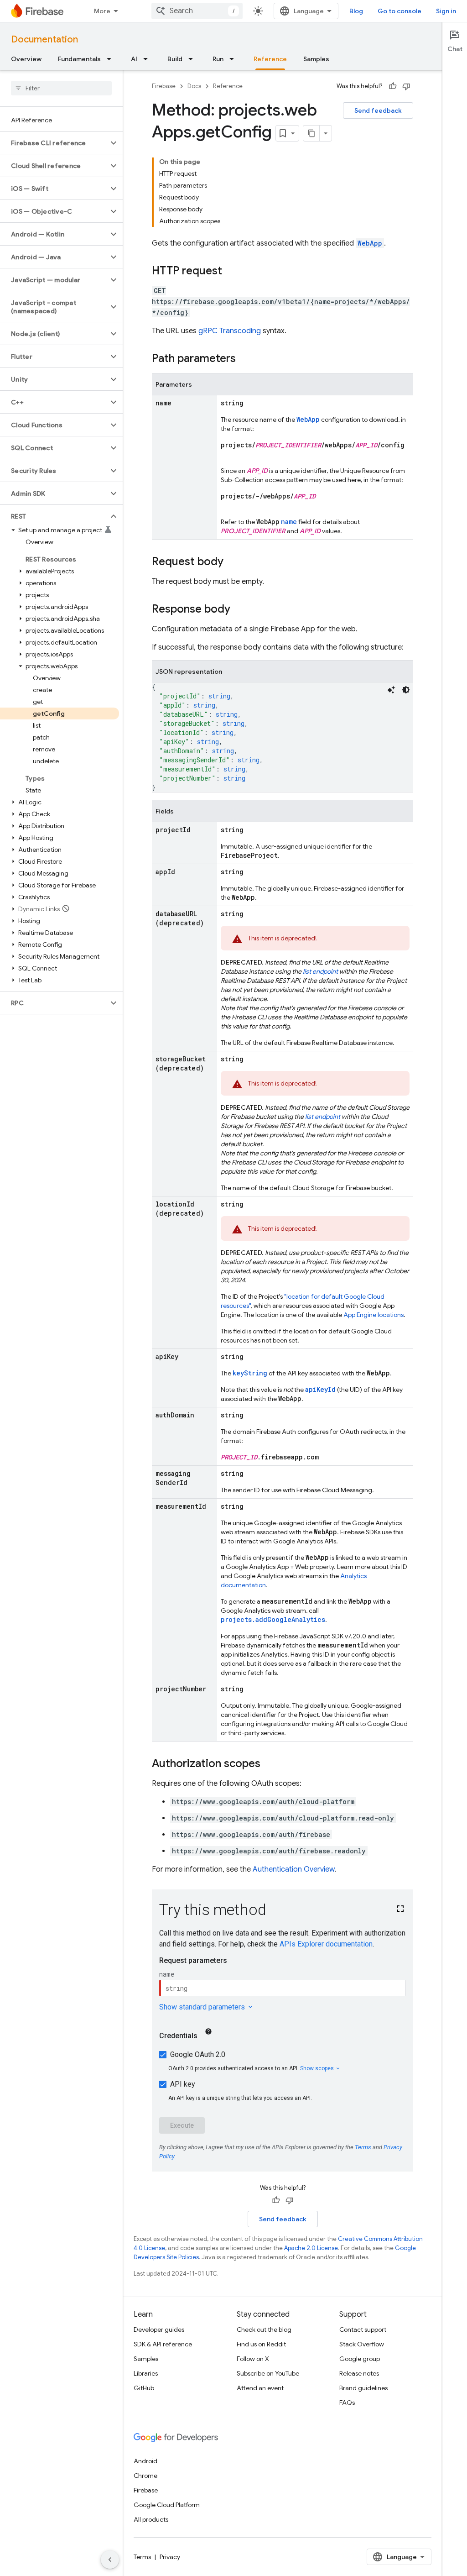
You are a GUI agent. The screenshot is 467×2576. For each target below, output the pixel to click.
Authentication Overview (293, 1869)
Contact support (363, 2329)
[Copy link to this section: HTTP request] (231, 272)
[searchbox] (61, 88)
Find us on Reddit (261, 2344)
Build (175, 59)
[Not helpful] (406, 86)
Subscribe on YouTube (268, 2373)
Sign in (446, 11)
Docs (194, 86)
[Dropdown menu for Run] (234, 59)
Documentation (44, 39)
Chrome (145, 2476)
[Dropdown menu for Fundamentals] (112, 59)
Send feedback (378, 110)
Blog (356, 11)
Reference (270, 59)
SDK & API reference (163, 2344)
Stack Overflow (362, 2344)
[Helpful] (393, 86)
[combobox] (197, 11)
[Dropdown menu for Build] (193, 59)
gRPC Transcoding (230, 331)
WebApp (370, 243)
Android (145, 2461)
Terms (142, 2557)
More (102, 11)
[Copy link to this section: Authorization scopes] (270, 1764)
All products (151, 2519)
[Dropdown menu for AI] (148, 59)
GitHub (144, 2388)
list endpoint (320, 971)
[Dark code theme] (406, 690)
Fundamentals (79, 59)
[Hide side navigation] (110, 2560)
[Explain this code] (391, 690)
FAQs (347, 2403)
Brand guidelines (363, 2388)
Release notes (359, 2373)
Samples (316, 59)
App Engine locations (374, 1315)
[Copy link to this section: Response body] (239, 610)
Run (218, 59)
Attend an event (260, 2388)
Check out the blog (264, 2329)
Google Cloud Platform (167, 2505)
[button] (54, 143)
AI (134, 59)
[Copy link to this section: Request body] (233, 562)
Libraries (146, 2373)
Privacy (170, 2557)
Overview (26, 59)
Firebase (164, 86)
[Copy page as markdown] (311, 133)
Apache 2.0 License (311, 2248)
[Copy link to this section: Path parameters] (245, 359)
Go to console (400, 11)
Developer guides (159, 2329)
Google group (360, 2359)
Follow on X (253, 2359)
